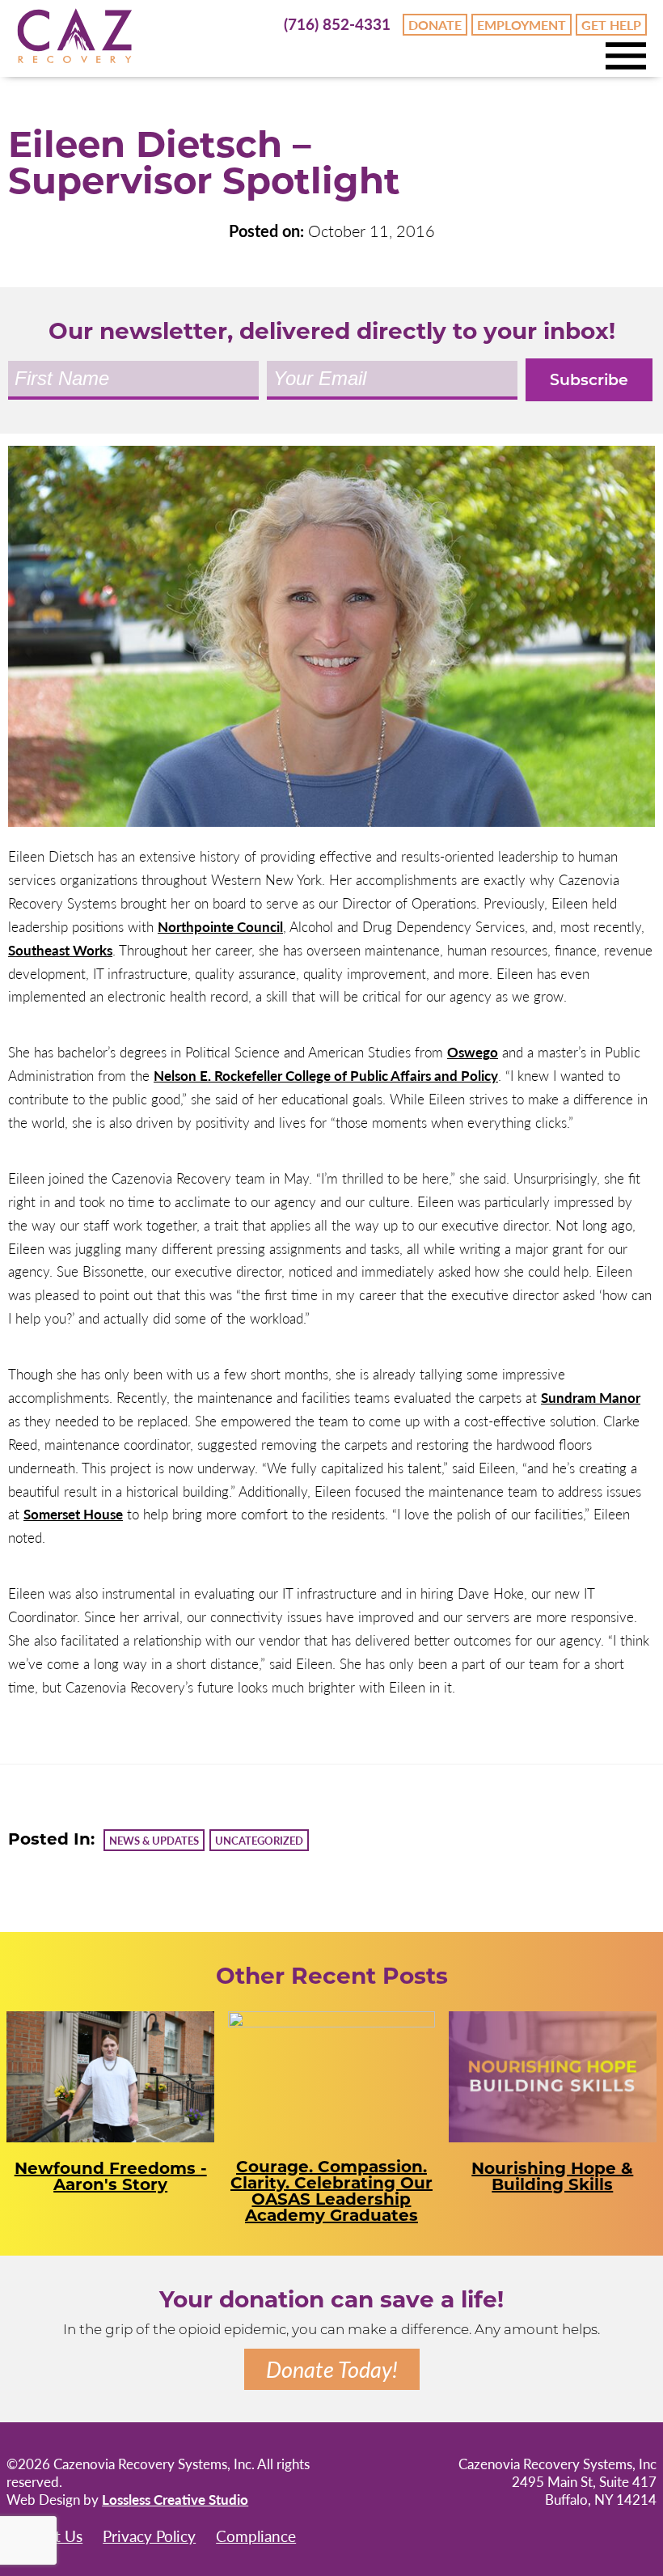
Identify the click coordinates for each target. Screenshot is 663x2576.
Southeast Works (60, 950)
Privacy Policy (149, 2536)
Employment (522, 25)
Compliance (256, 2536)
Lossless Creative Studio (175, 2499)
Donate (435, 25)
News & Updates (154, 1840)
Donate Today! (332, 2369)
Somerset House (73, 1514)
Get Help (611, 25)
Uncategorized (259, 1840)
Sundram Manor (591, 1397)
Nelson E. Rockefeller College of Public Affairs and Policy (326, 1075)
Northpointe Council (220, 926)
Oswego (473, 1052)
